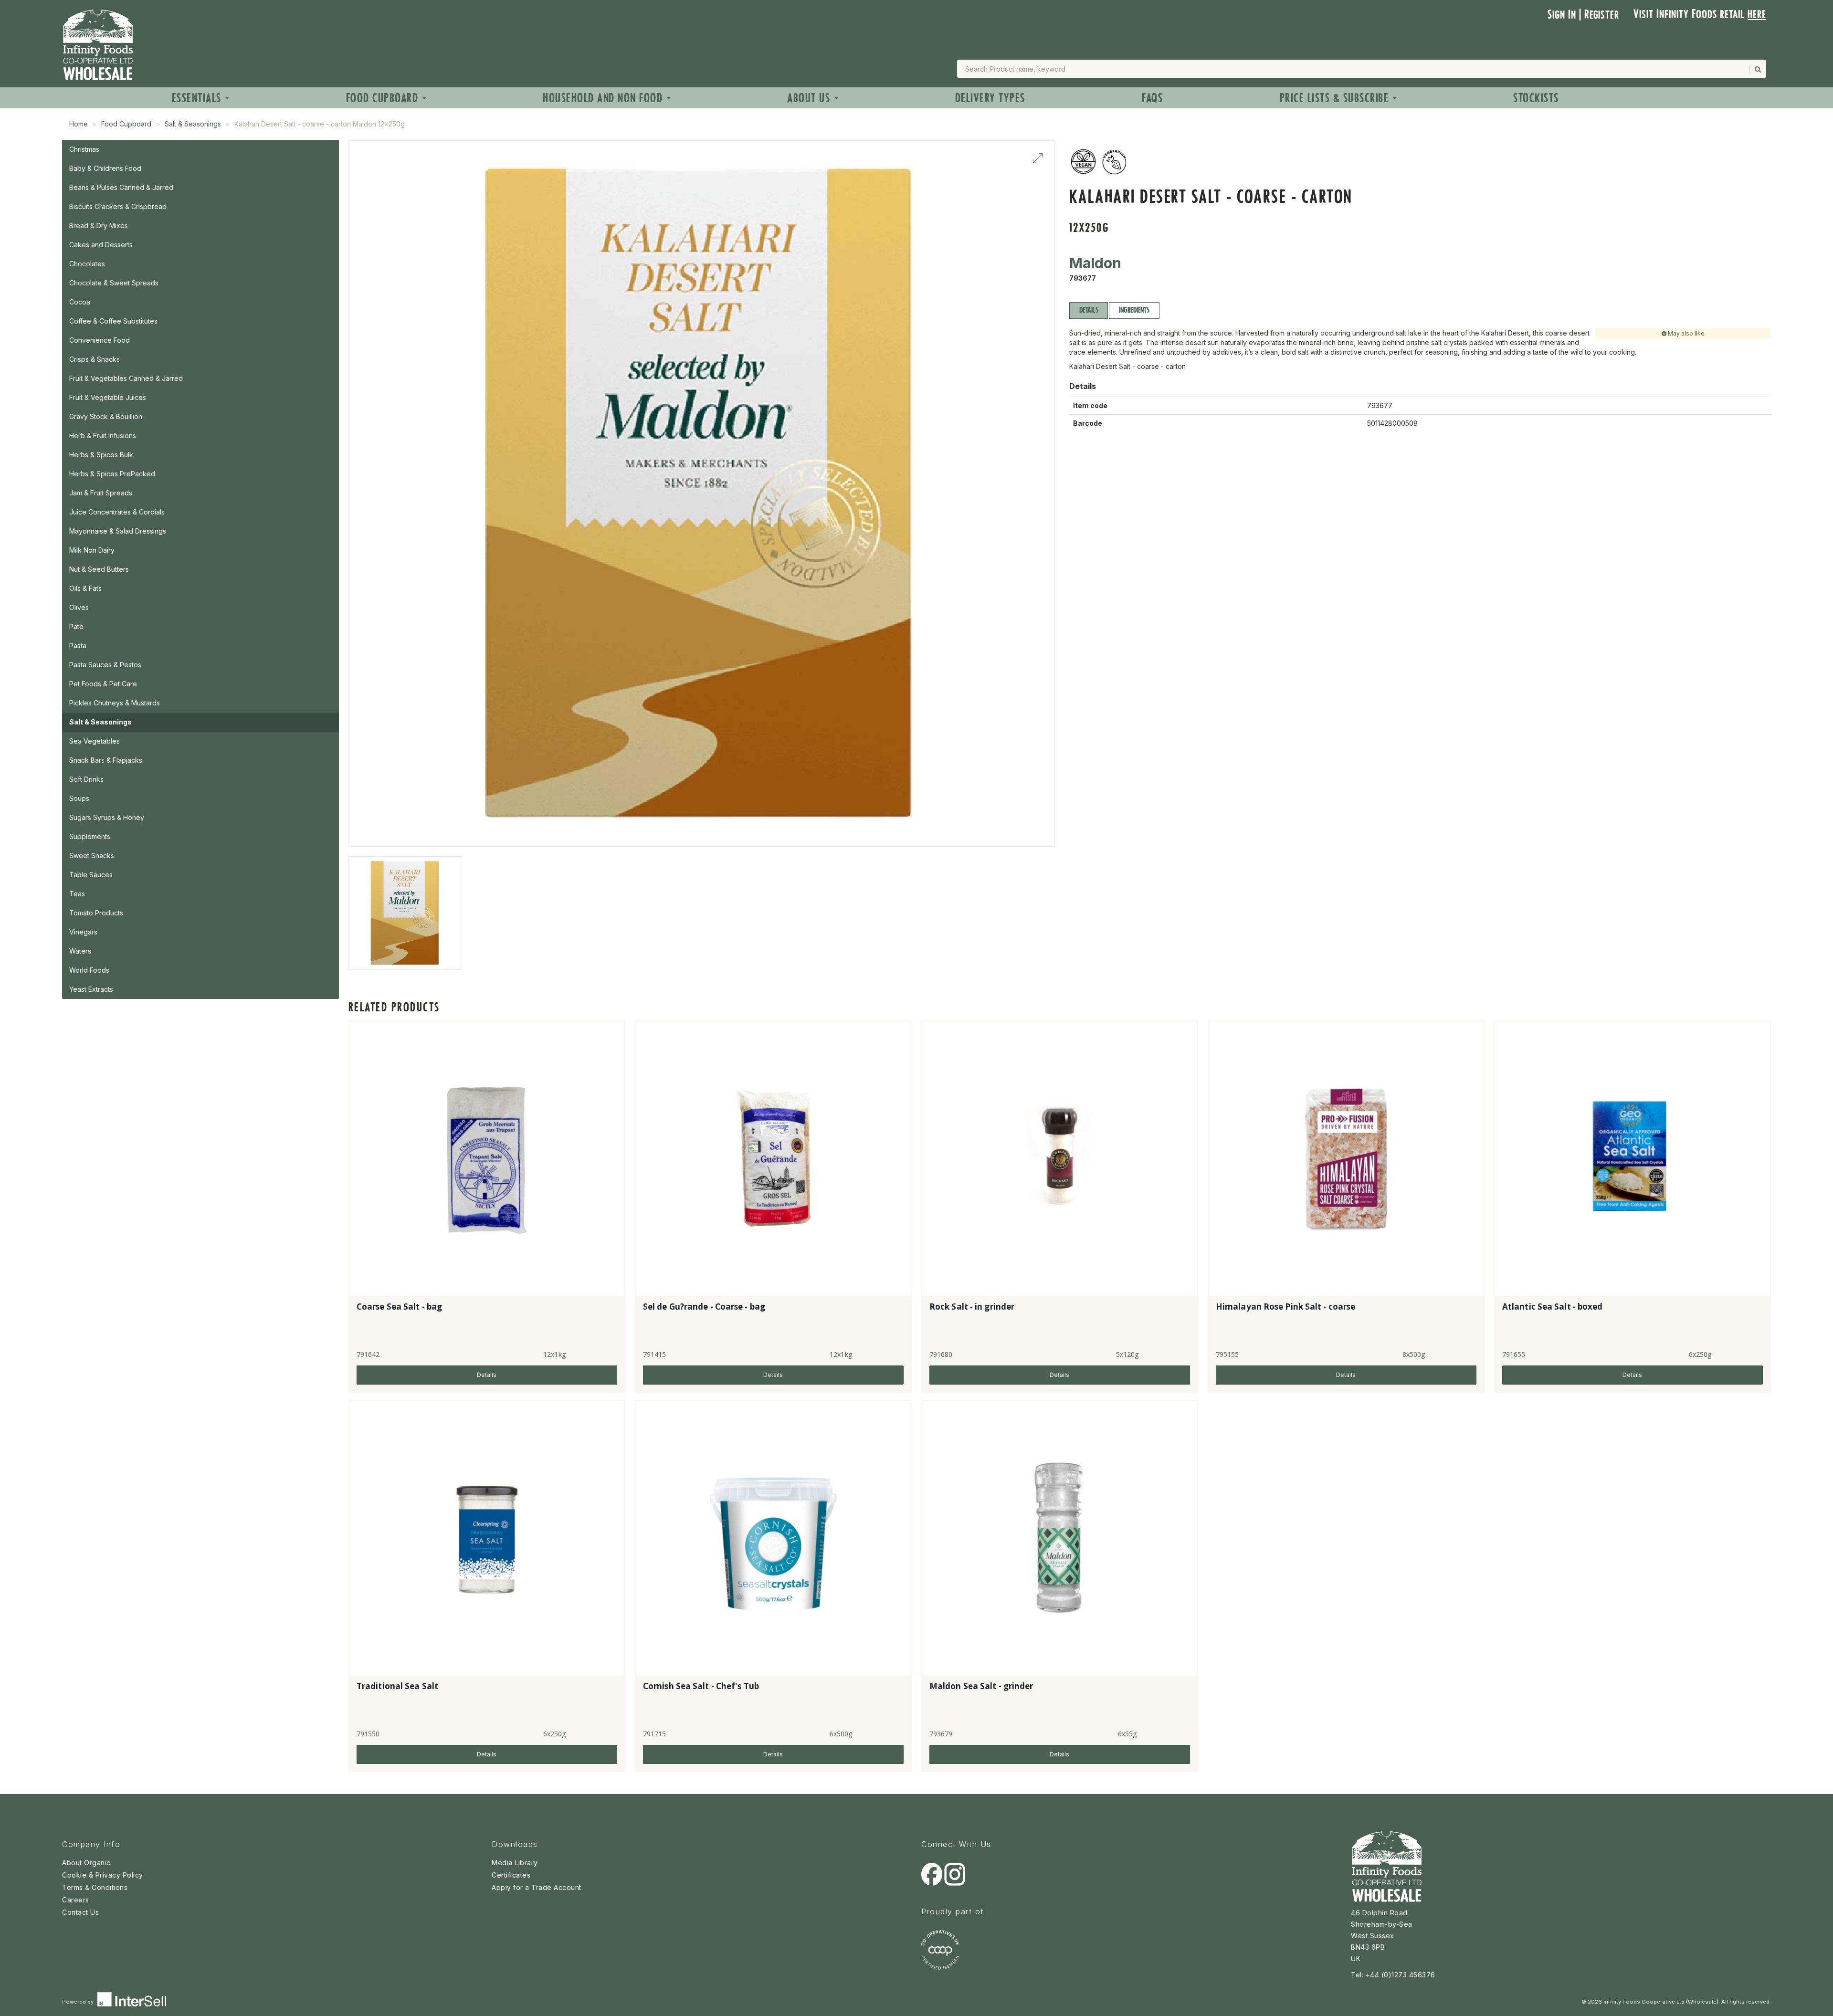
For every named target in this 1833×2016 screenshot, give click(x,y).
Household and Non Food (604, 98)
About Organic (86, 1863)
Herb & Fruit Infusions (103, 436)
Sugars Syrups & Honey (107, 817)
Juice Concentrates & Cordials (117, 512)
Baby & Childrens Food (105, 168)
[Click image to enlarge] (702, 493)
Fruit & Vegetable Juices (108, 397)
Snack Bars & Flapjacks (106, 760)
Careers (76, 1900)
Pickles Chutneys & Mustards (115, 703)
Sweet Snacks (92, 856)
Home (79, 124)
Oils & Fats (85, 588)
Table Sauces (91, 875)
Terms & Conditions (95, 1887)
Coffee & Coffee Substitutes (113, 321)
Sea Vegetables (95, 741)
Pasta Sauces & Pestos (105, 665)
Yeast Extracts (91, 989)
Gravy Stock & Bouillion (106, 416)
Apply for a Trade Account (537, 1887)
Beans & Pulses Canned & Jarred (121, 187)
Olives (79, 607)
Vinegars (83, 932)
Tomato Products (96, 913)
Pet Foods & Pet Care (103, 684)
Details (1089, 310)
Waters (80, 951)
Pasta (78, 646)
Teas (77, 894)
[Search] (1757, 69)
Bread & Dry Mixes (99, 226)
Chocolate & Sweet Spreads (114, 283)
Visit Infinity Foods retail (1700, 14)
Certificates (511, 1875)
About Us (810, 98)
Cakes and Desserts (101, 245)
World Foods (89, 970)
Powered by (79, 2002)
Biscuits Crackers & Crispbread (118, 206)
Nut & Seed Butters (99, 569)
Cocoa (80, 302)
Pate (76, 626)
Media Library (515, 1863)
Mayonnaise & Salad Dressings (118, 531)
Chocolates (87, 264)
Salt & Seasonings (193, 124)
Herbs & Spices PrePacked (112, 474)
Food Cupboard (384, 98)
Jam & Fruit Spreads (101, 493)
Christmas (84, 149)
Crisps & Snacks (95, 359)
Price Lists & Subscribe (1336, 98)
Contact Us (80, 1912)
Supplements (90, 836)
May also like (1686, 333)
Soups (79, 798)
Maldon (1095, 263)
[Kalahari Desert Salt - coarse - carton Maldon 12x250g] (405, 913)
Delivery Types (990, 98)
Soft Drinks (86, 779)
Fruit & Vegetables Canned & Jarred (126, 378)
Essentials (198, 98)
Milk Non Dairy (92, 550)
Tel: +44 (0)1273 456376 (1393, 1975)
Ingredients (1134, 310)
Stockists (1536, 98)
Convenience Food (100, 340)
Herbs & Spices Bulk (101, 455)
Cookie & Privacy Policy (103, 1875)
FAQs (1152, 98)
